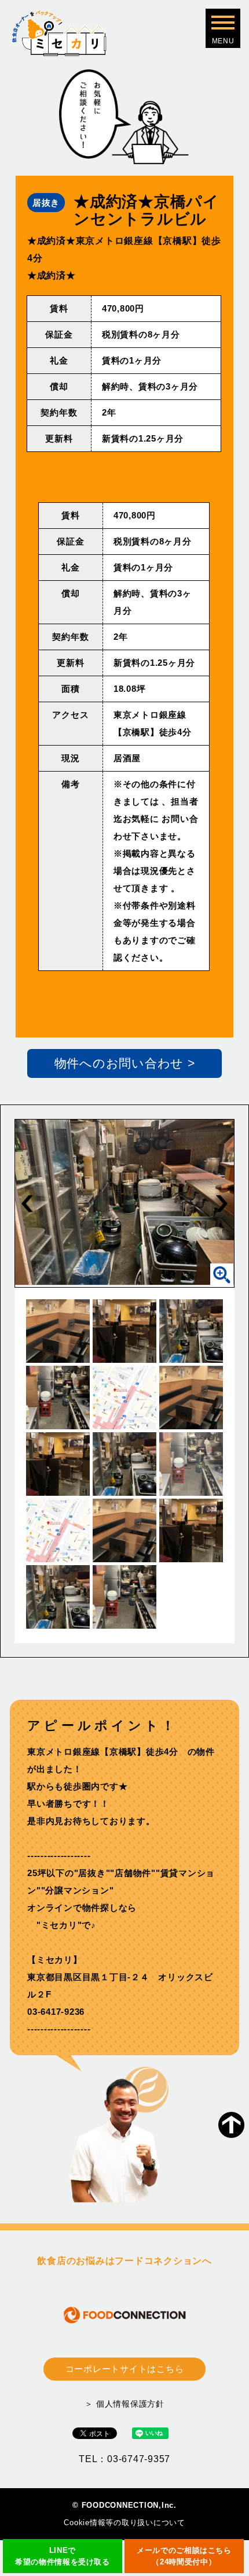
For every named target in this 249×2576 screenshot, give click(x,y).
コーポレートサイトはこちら (125, 2369)
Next (222, 1203)
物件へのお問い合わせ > (125, 1063)
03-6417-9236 (56, 2012)
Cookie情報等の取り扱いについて (124, 2523)
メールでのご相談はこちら (184, 2556)
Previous (27, 1203)
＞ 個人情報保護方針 (124, 2404)
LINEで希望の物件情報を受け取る (63, 2556)
